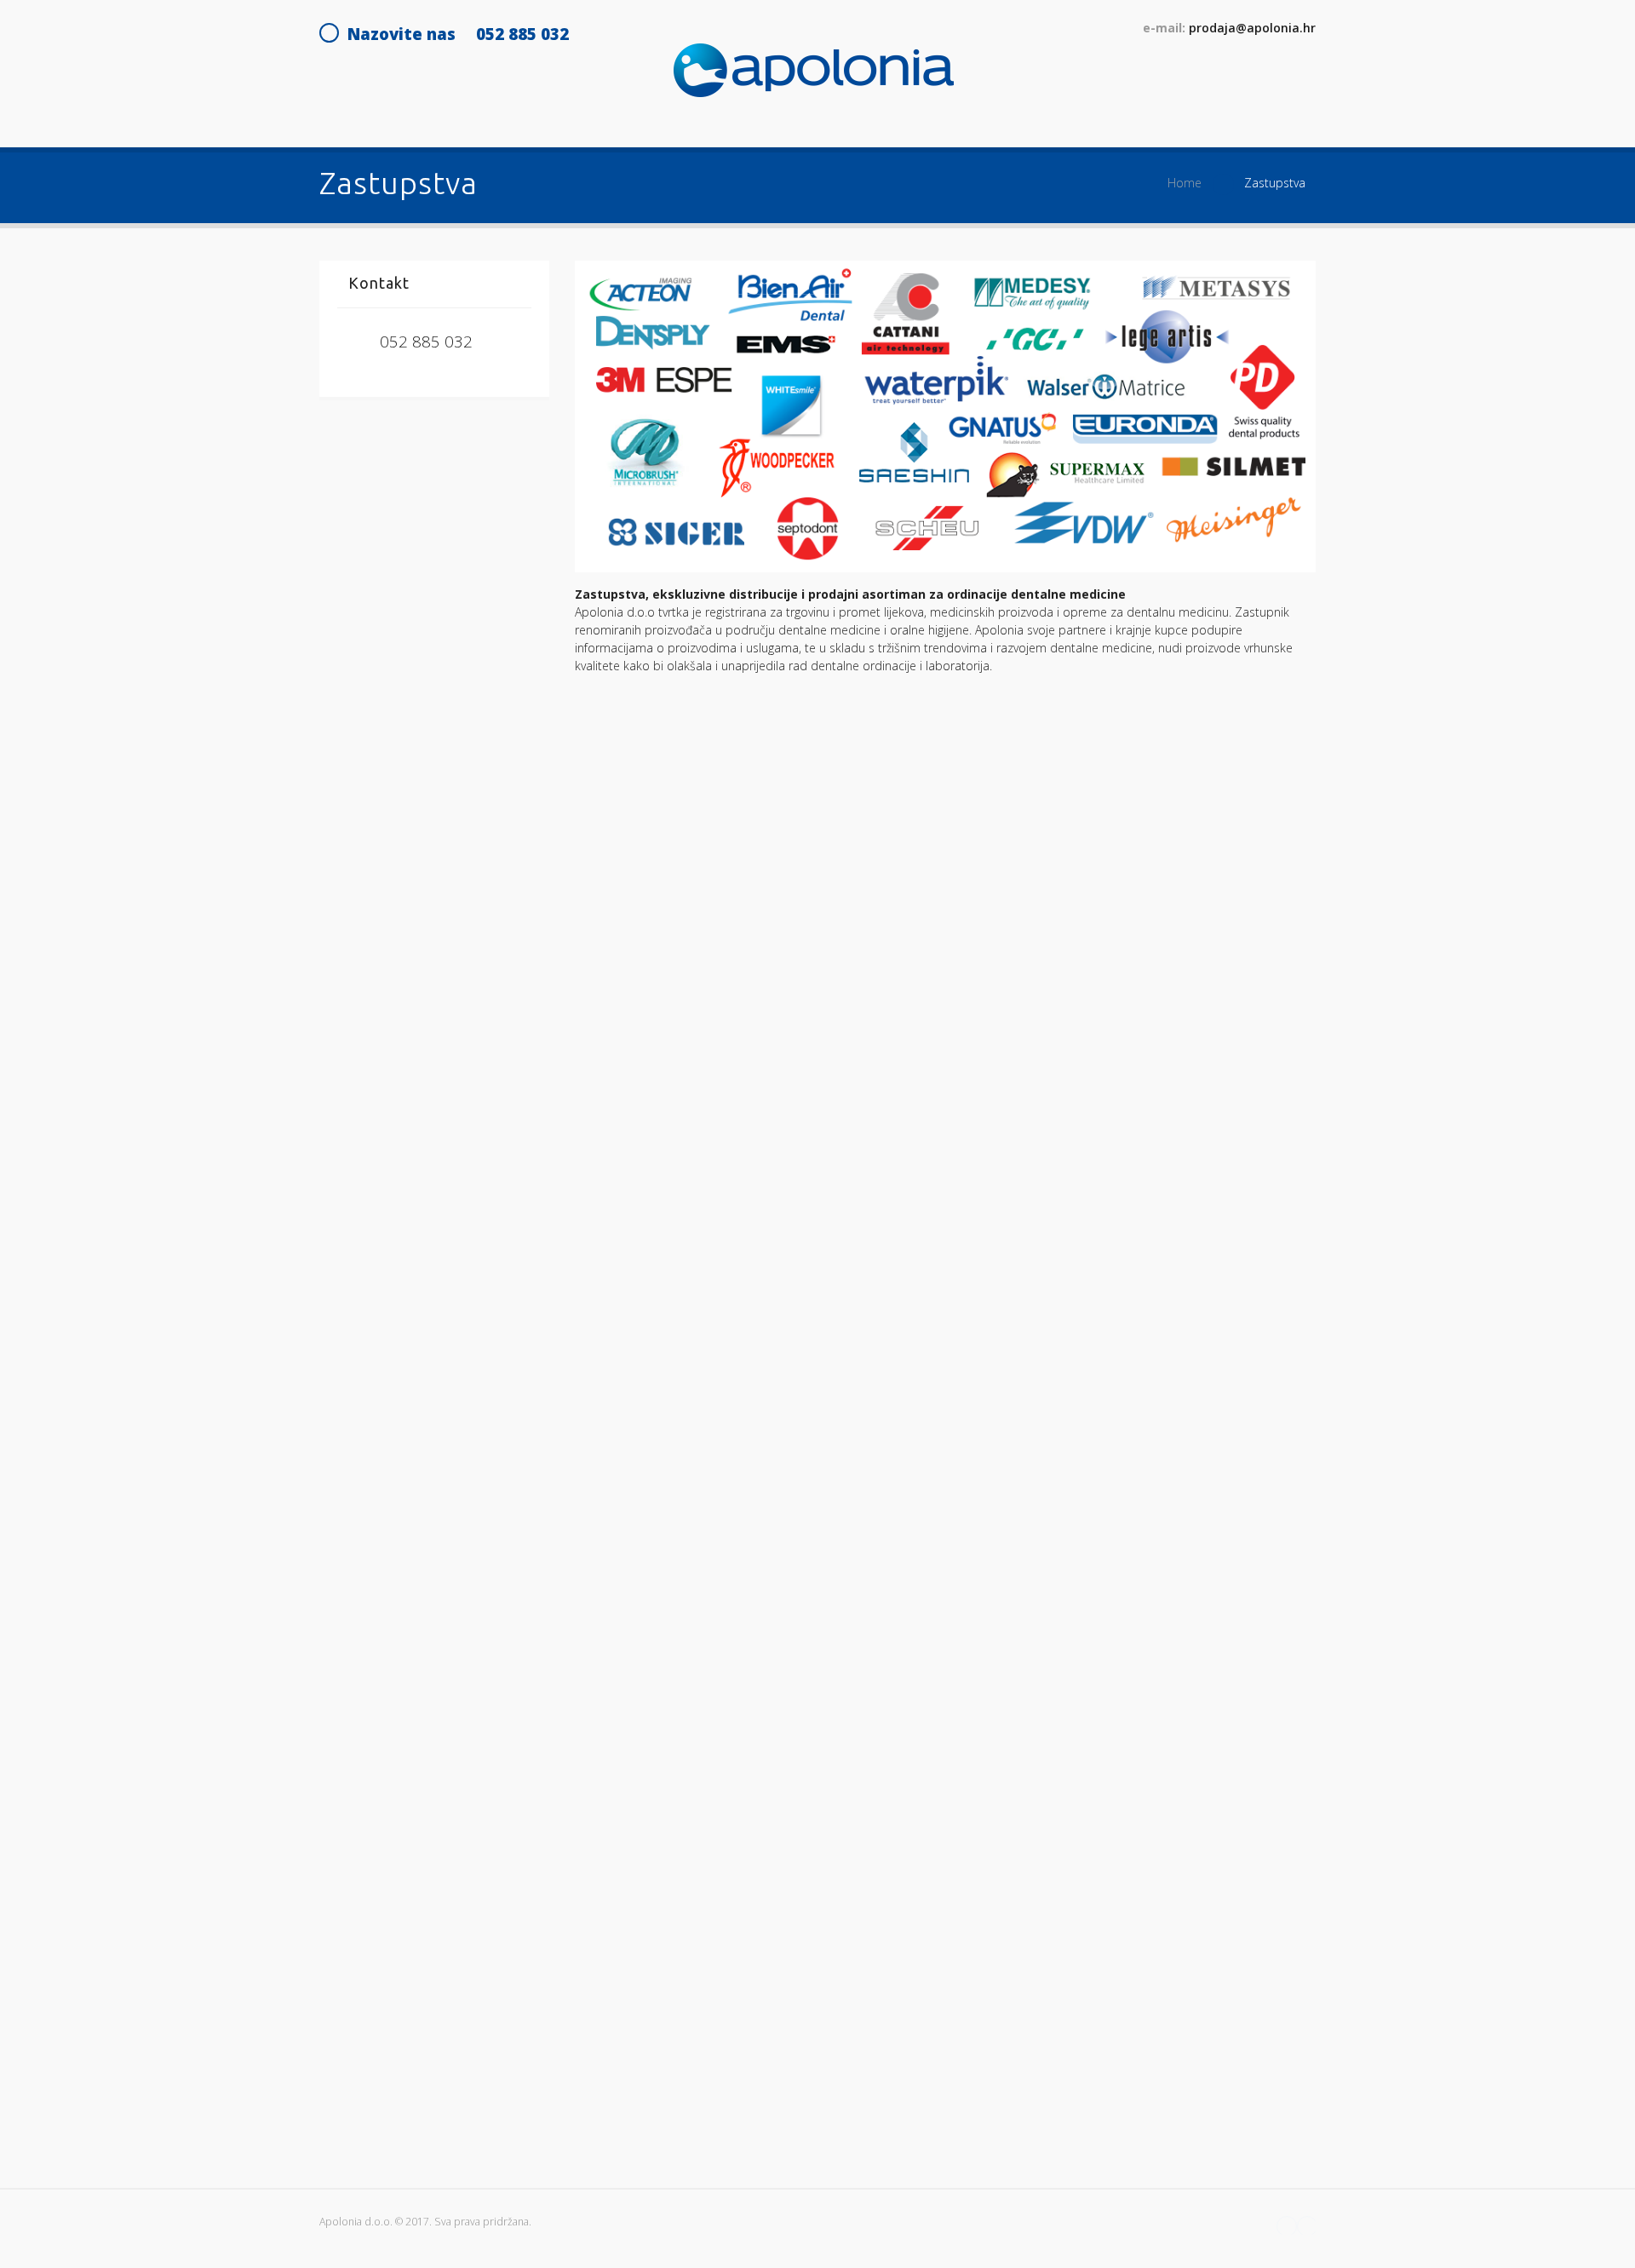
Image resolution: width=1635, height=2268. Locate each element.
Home (1185, 183)
